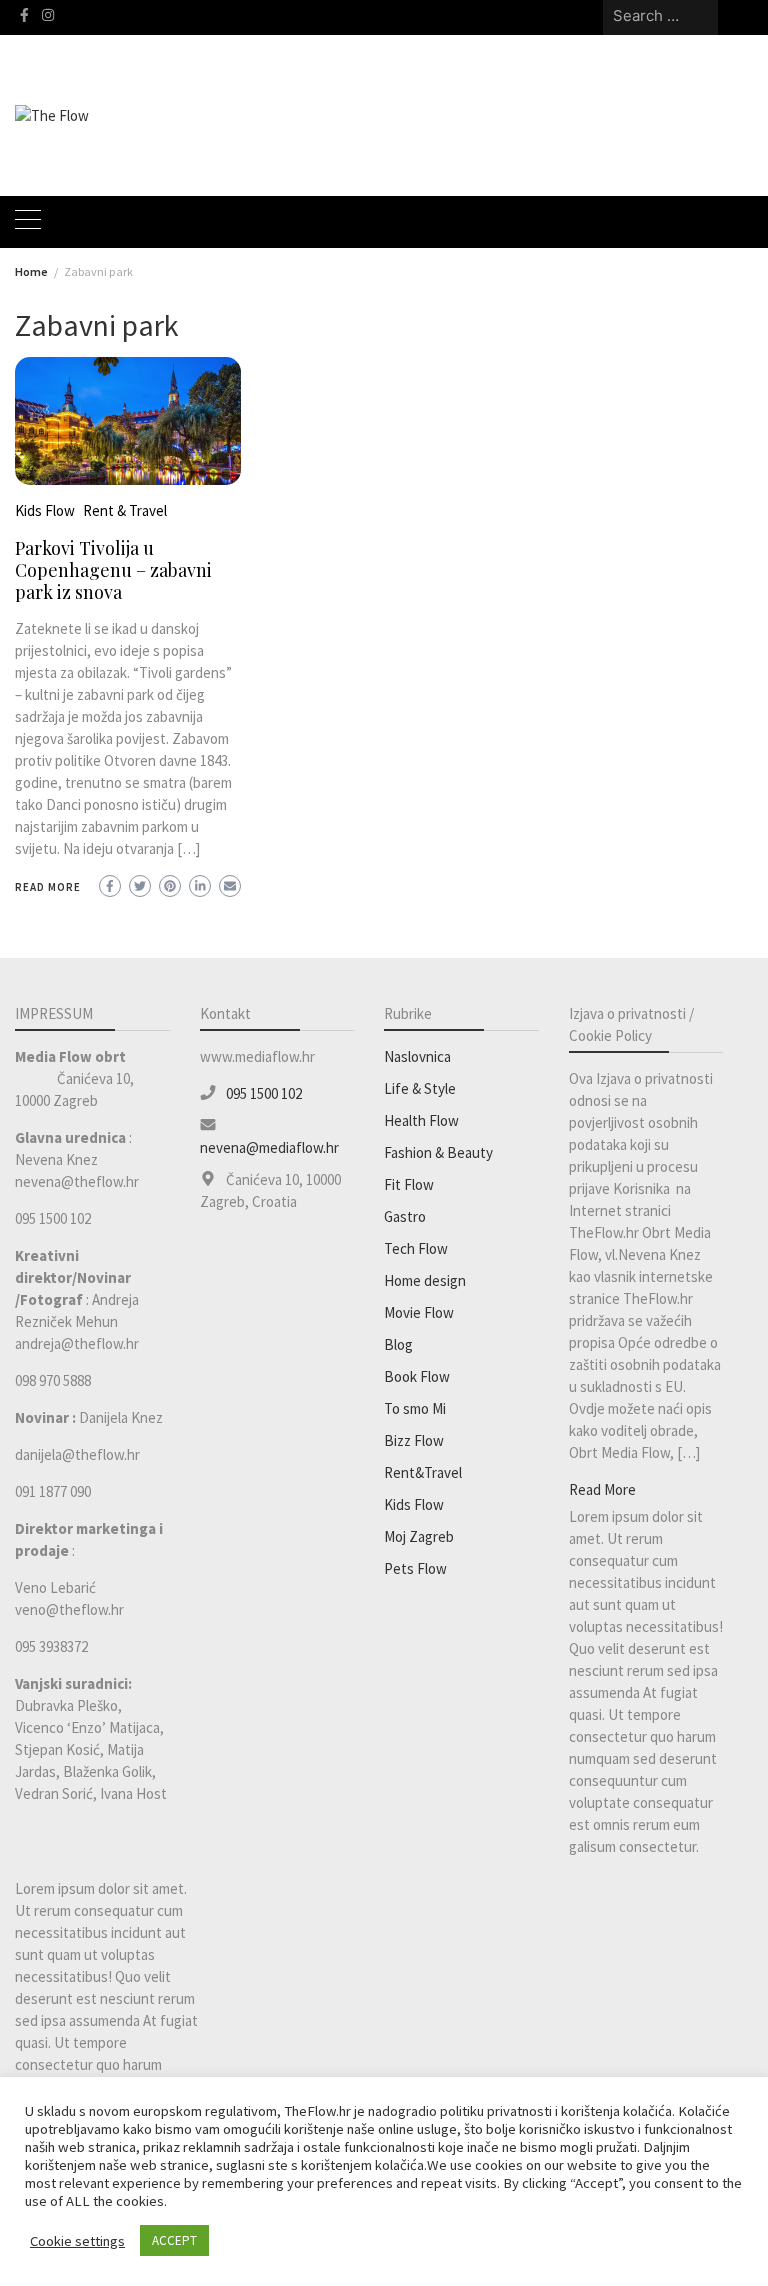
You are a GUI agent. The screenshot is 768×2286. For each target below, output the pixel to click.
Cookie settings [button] (77, 2241)
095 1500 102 (264, 1093)
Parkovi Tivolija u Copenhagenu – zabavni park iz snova (113, 570)
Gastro (405, 1216)
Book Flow (417, 1376)
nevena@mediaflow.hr (269, 1147)
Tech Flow (416, 1248)
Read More (48, 887)
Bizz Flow (414, 1440)
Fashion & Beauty (438, 1152)
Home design (425, 1280)
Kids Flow (45, 510)
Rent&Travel (423, 1472)
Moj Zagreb (419, 1536)
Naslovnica (417, 1056)
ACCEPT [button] (174, 2240)
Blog (398, 1344)
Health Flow (421, 1120)
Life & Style (420, 1088)
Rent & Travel (125, 510)
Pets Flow (415, 1568)
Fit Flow (409, 1184)
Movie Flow (419, 1312)
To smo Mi (415, 1408)
